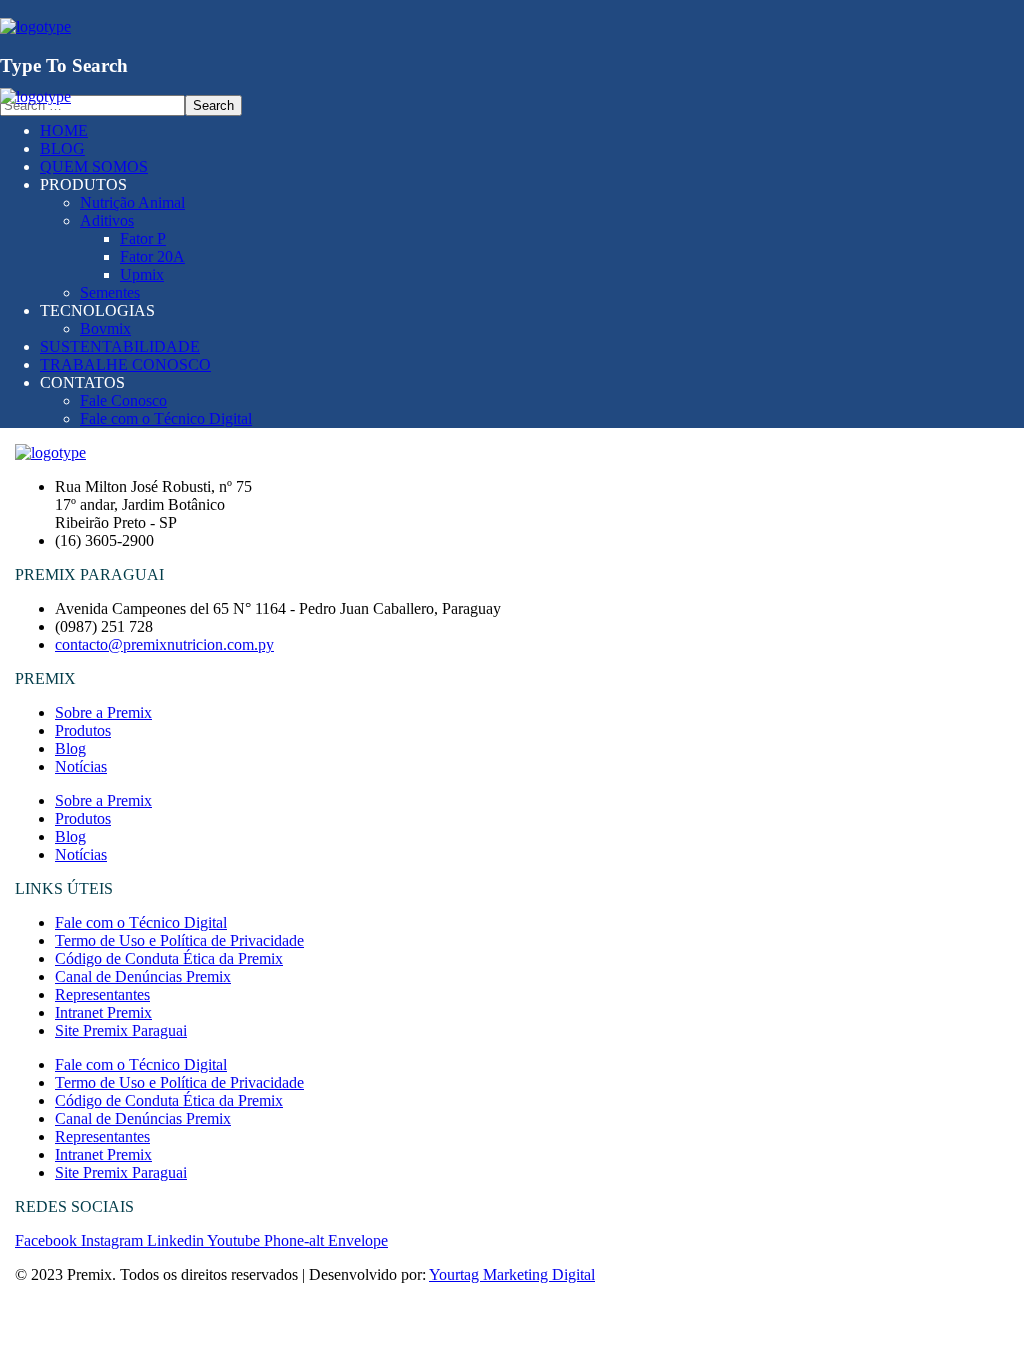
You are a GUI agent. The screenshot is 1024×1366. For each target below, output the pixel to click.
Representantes (102, 994)
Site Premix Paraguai (121, 1030)
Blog (70, 748)
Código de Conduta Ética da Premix (169, 958)
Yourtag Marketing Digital (512, 1274)
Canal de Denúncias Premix (143, 976)
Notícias (81, 766)
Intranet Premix (103, 1012)
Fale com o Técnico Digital (141, 922)
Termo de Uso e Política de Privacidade (179, 940)
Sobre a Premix (103, 712)
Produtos (83, 730)
